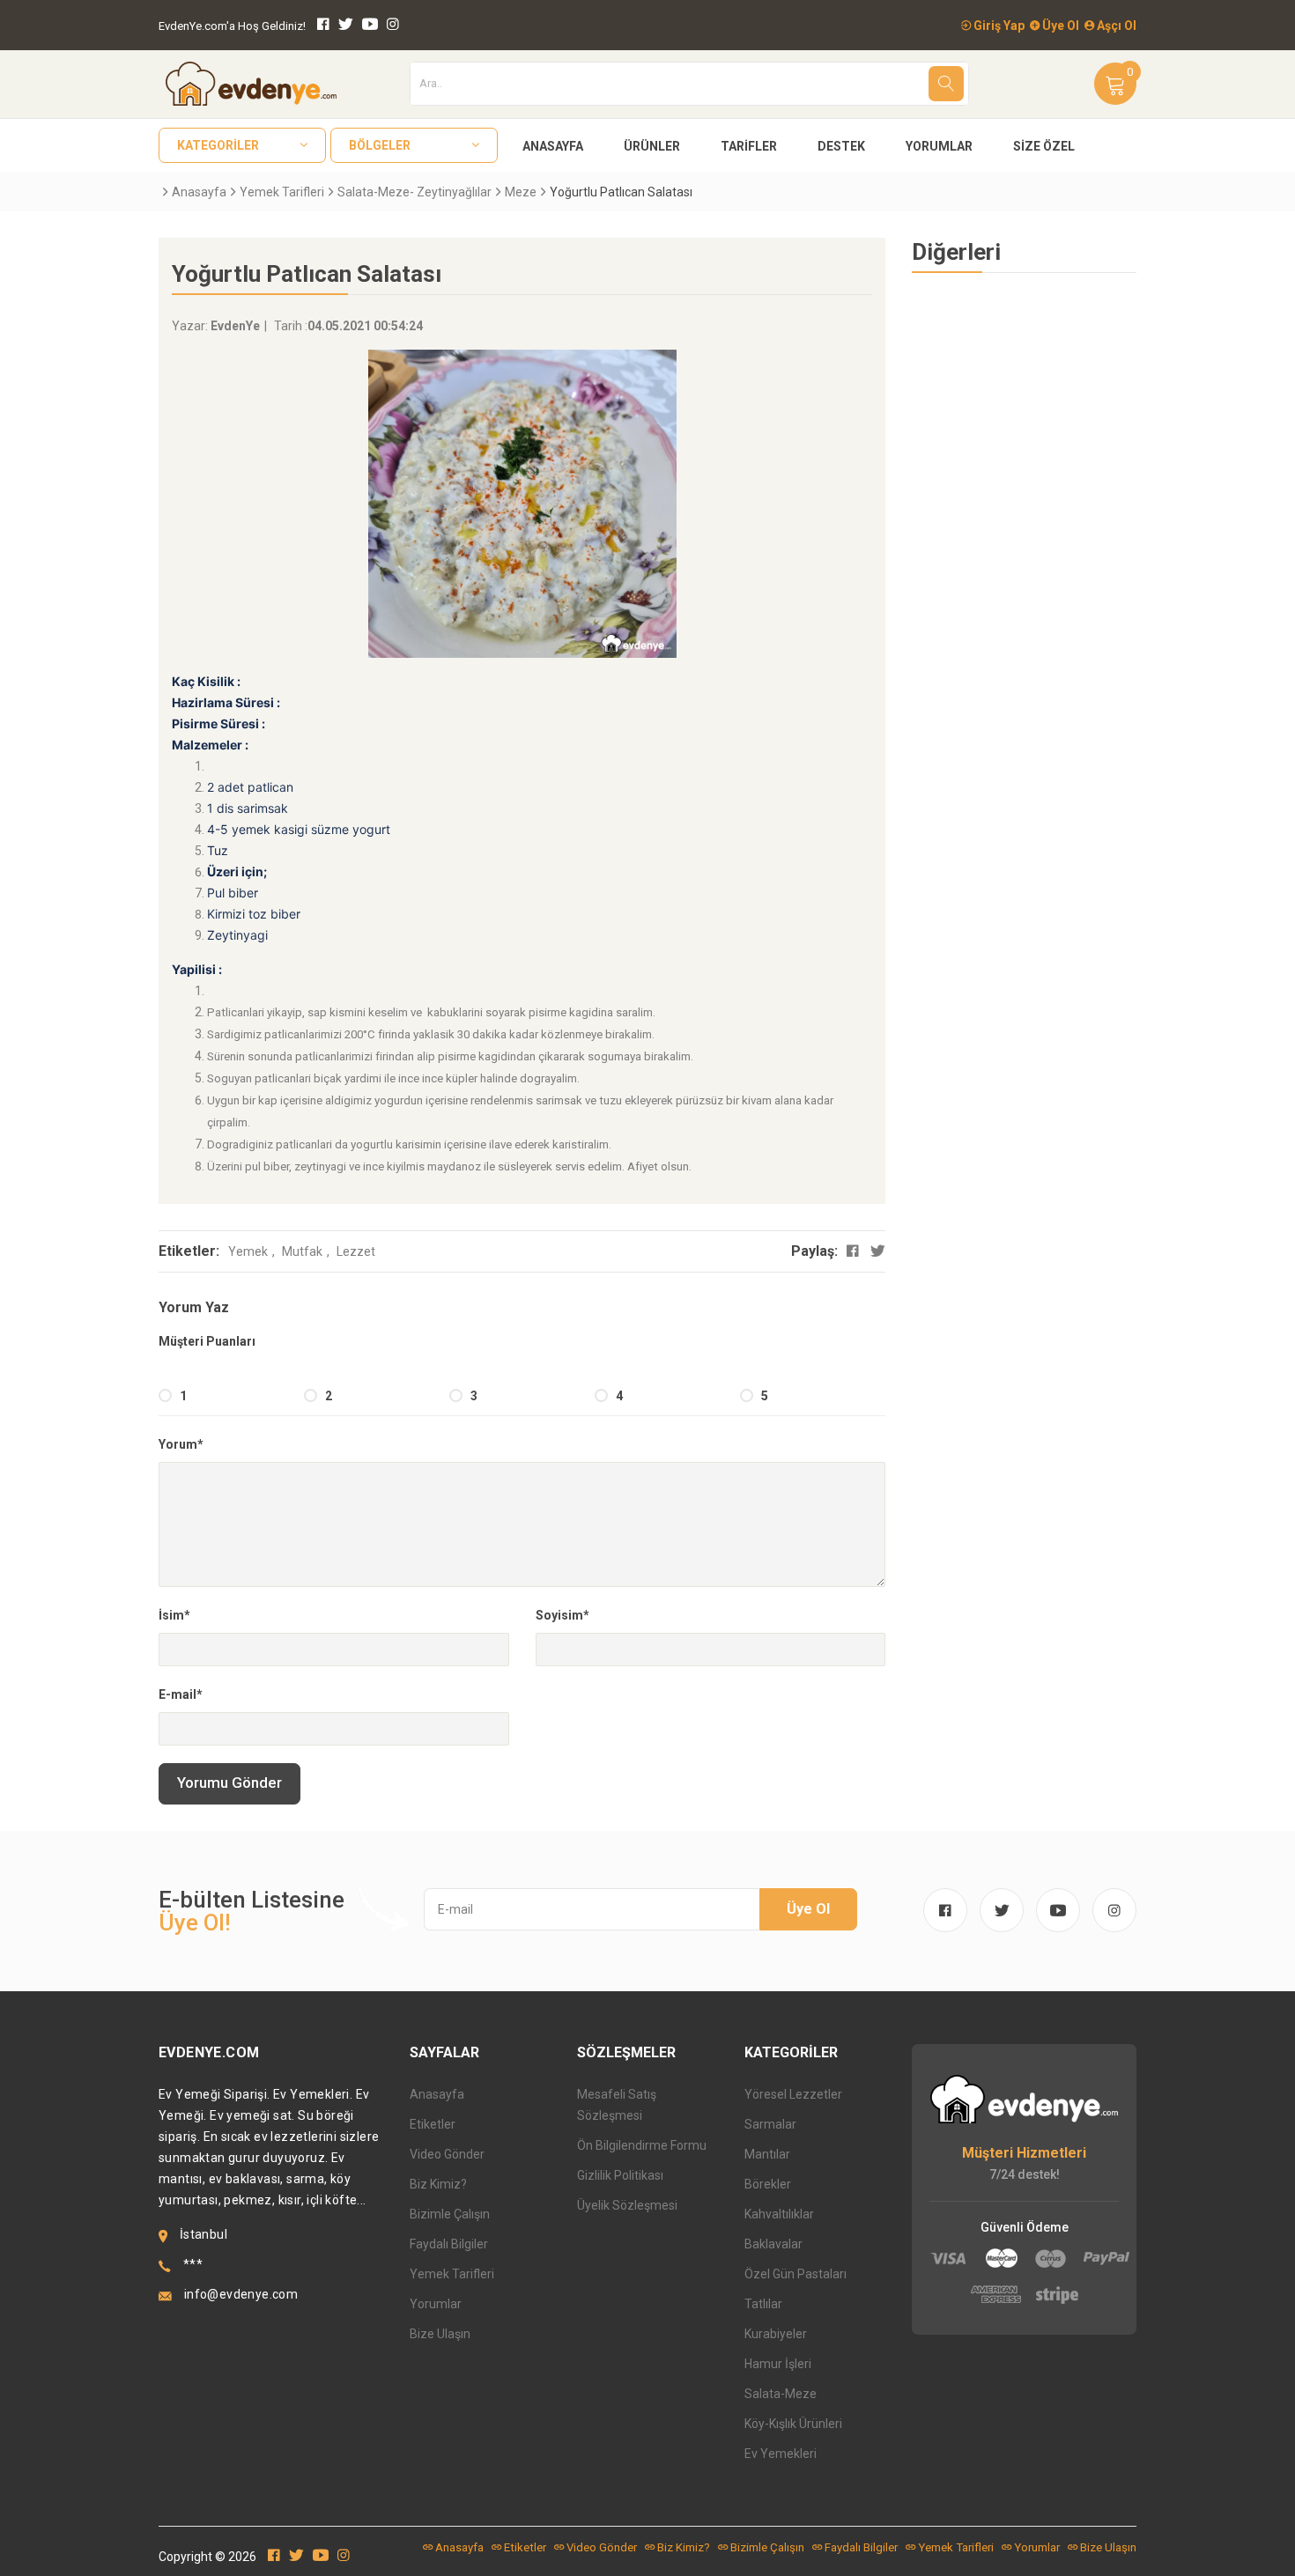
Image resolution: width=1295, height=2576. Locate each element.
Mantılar (767, 2154)
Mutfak (302, 1251)
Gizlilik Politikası (620, 2175)
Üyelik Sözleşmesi (627, 2205)
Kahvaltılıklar (779, 2214)
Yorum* (181, 1444)
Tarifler (749, 146)
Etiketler (433, 2124)
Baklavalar (773, 2244)
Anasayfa (553, 146)
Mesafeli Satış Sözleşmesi (617, 2105)
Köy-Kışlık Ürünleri (793, 2424)
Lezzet (356, 1251)
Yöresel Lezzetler (793, 2094)
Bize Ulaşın (440, 2334)
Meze (521, 192)
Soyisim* (562, 1615)
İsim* (174, 1615)
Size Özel (1044, 146)
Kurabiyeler (776, 2334)
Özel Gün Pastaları (795, 2274)
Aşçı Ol (1115, 26)
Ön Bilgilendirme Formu (642, 2145)
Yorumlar (939, 146)
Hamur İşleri (778, 2364)
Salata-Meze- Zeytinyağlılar (414, 192)
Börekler (768, 2184)
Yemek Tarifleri (282, 192)
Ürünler (652, 146)
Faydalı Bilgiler (449, 2244)
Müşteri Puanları (207, 1341)
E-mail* (181, 1694)
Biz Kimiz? (438, 2184)
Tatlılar (763, 2304)
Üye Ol (1059, 26)
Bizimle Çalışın (450, 2214)
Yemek (248, 1251)
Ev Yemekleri (781, 2454)
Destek (841, 146)
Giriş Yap (998, 26)
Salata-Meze (781, 2394)
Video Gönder (447, 2154)
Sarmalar (770, 2124)
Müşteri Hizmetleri (1024, 2153)
